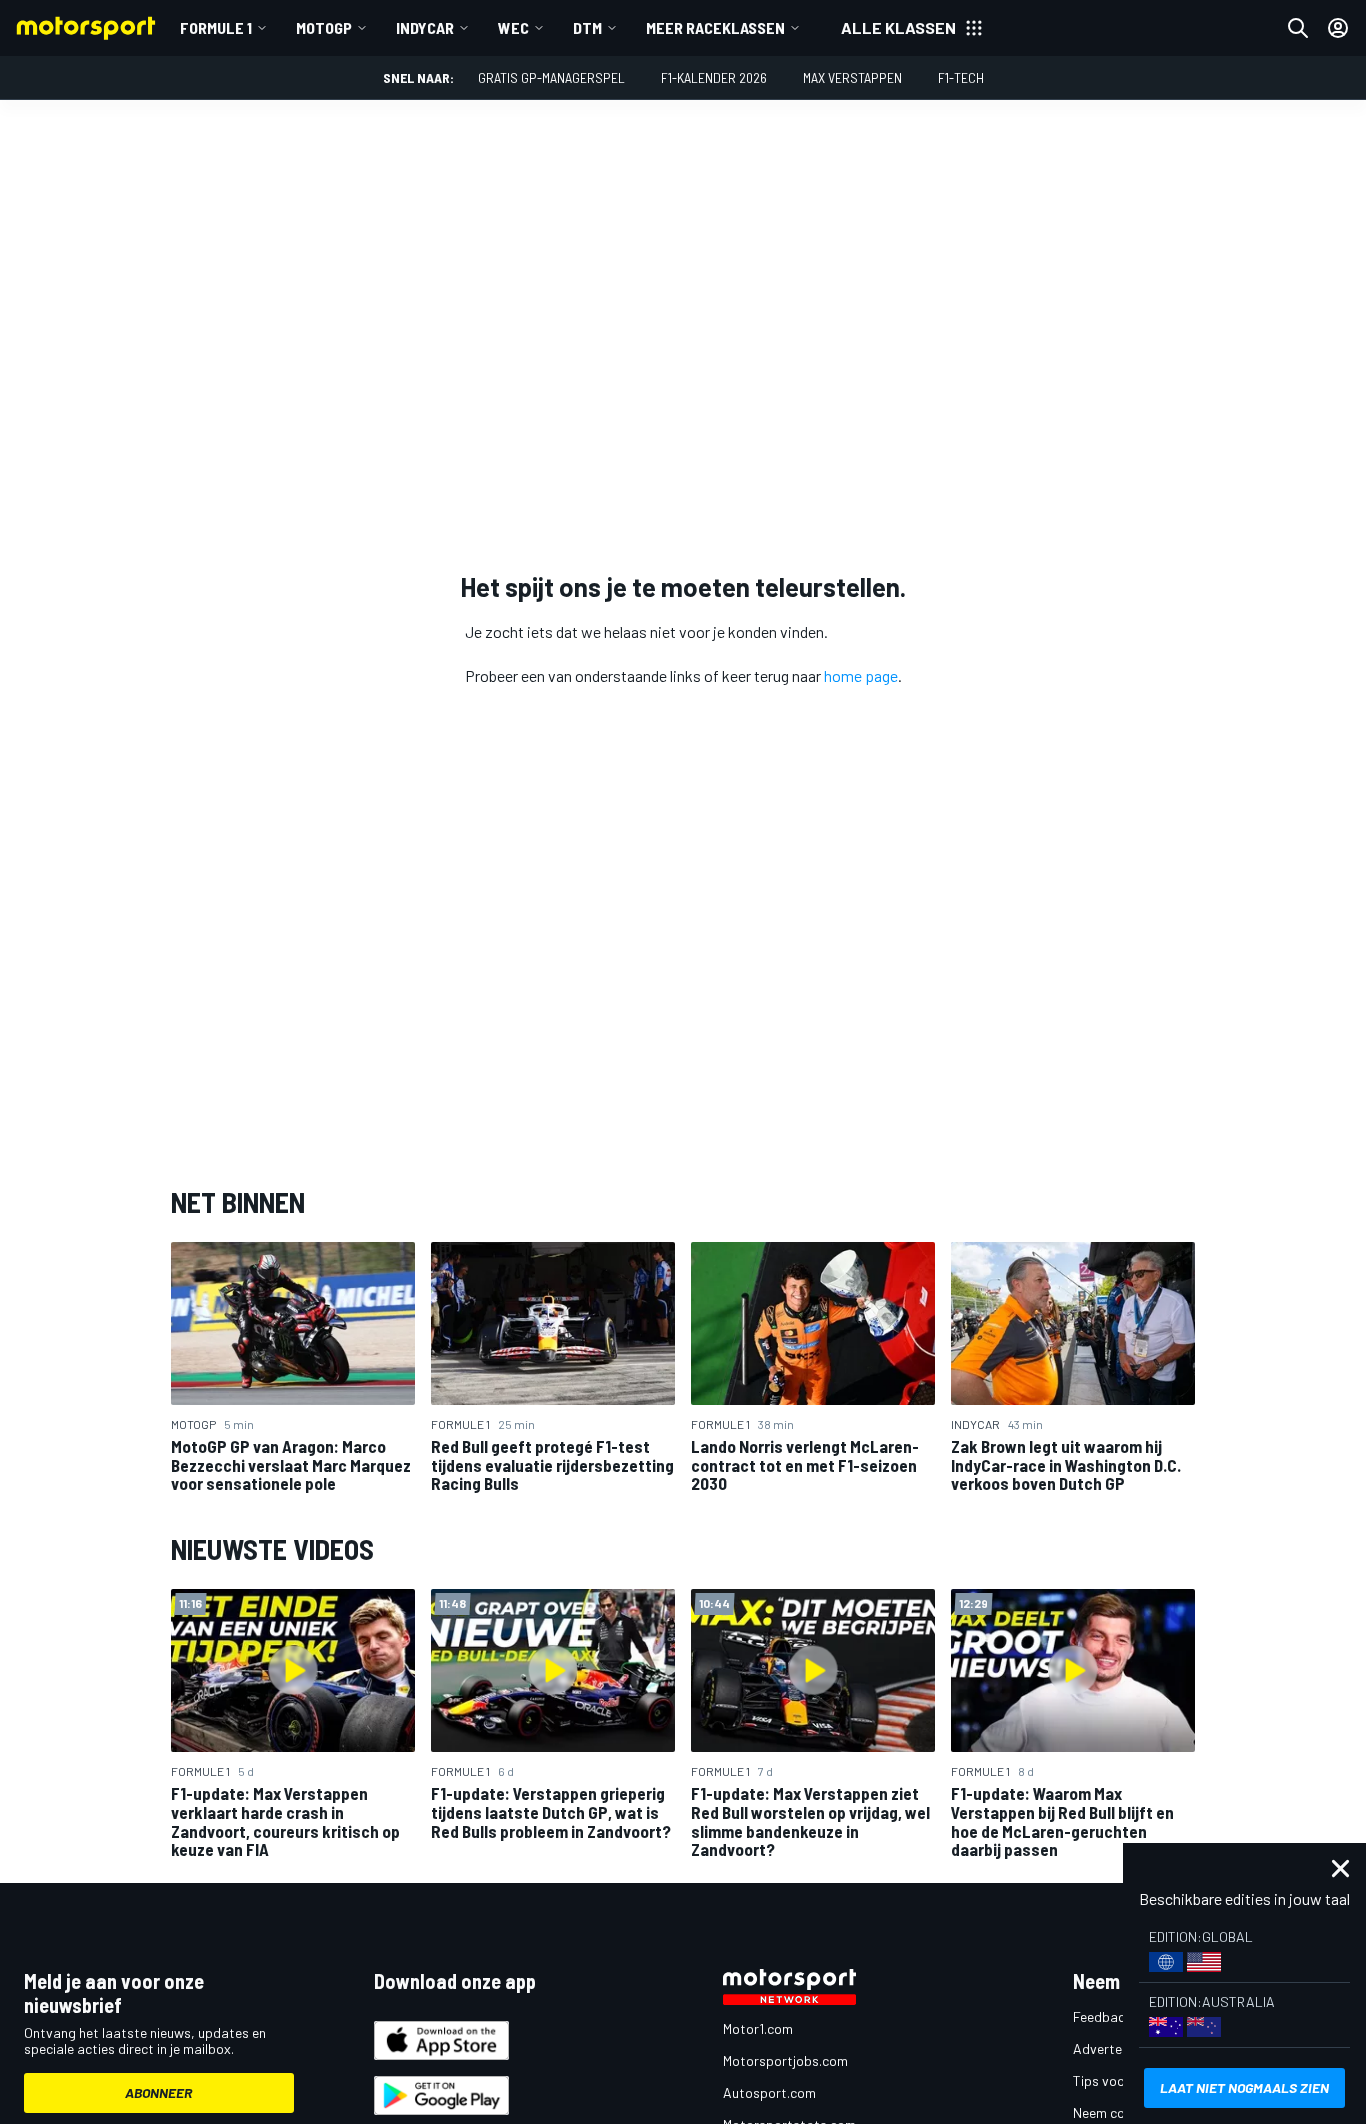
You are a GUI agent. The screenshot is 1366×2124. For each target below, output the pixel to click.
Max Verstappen (852, 77)
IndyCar (425, 27)
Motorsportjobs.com (785, 2060)
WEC (513, 27)
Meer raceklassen (715, 27)
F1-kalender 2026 (714, 77)
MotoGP (324, 27)
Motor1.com (758, 2028)
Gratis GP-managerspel (551, 77)
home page (861, 675)
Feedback (1102, 2016)
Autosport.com (769, 2092)
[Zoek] (1298, 28)
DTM (587, 27)
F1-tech (961, 77)
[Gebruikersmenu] (1338, 28)
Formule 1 (216, 27)
